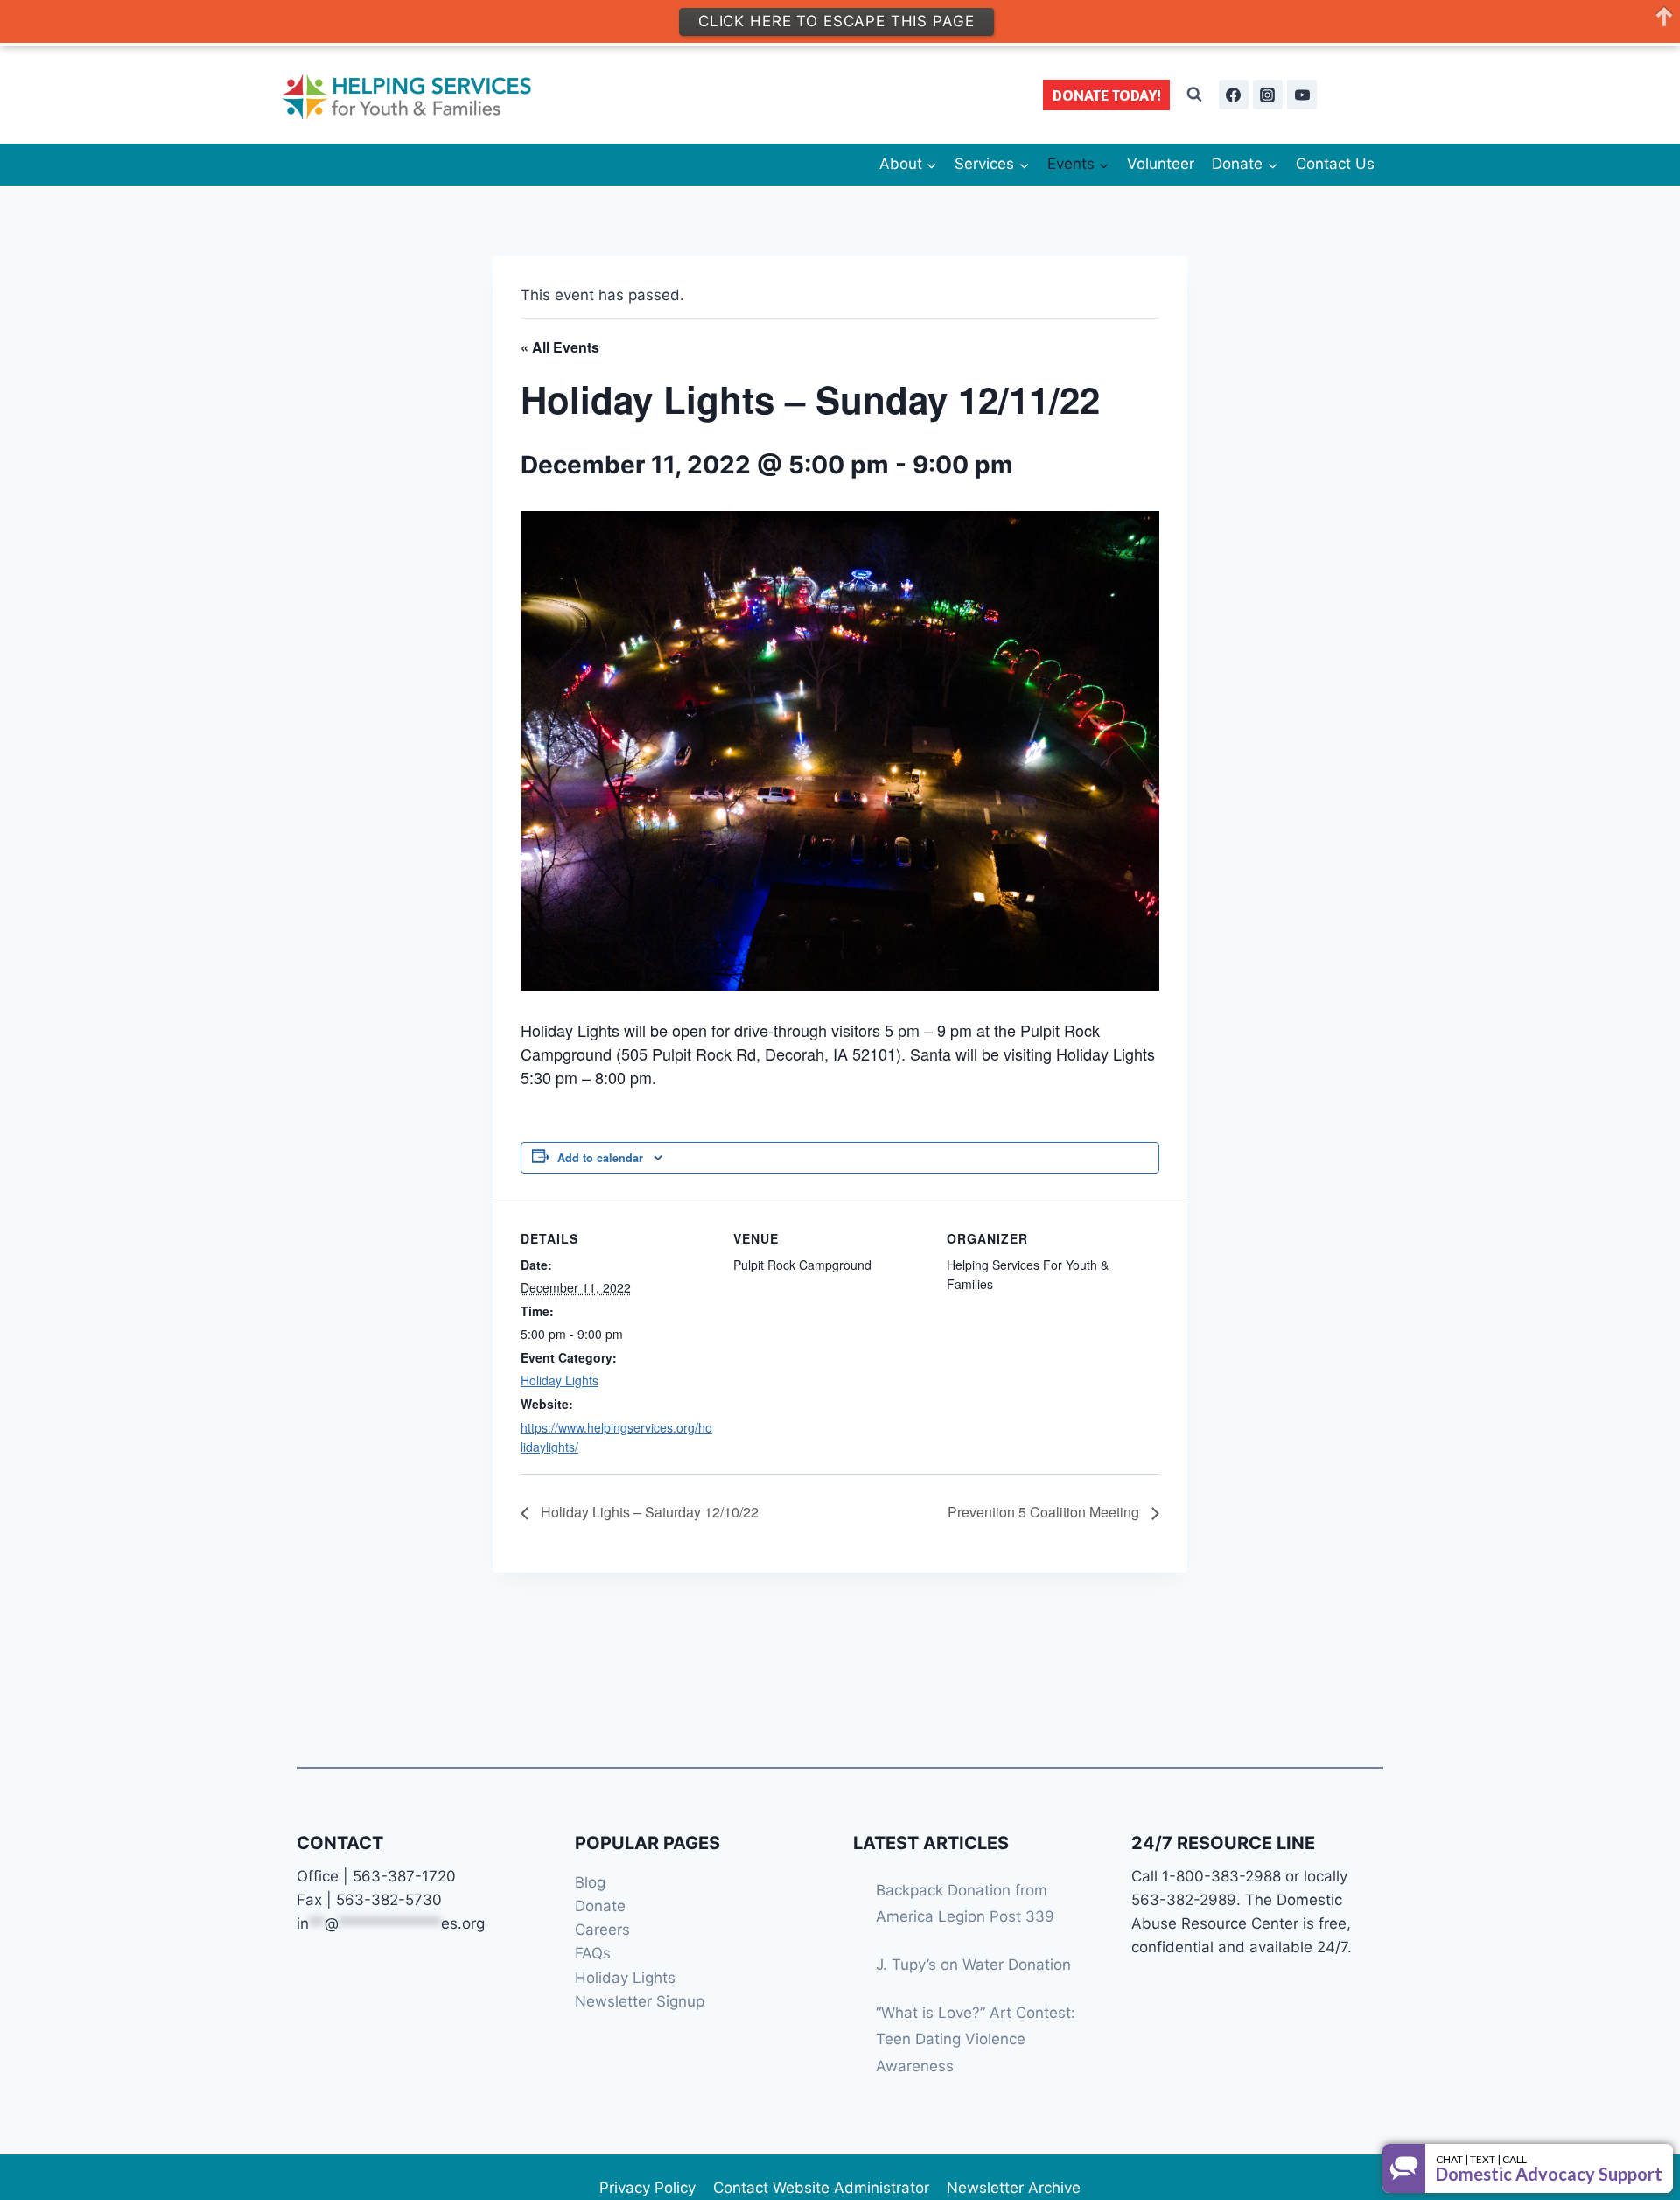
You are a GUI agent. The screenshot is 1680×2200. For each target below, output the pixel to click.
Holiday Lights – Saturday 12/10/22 (648, 1512)
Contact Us (1335, 164)
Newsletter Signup (640, 2001)
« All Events (560, 347)
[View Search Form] (1194, 95)
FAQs (593, 1953)
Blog (590, 1882)
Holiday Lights (560, 1380)
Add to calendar (600, 1158)
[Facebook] (1234, 95)
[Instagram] (1268, 95)
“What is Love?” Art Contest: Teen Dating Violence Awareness (976, 2039)
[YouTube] (1302, 95)
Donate (600, 1906)
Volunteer (1161, 164)
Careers (602, 1930)
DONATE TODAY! (1107, 95)
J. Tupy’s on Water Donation (973, 1965)
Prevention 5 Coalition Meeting (1045, 1512)
